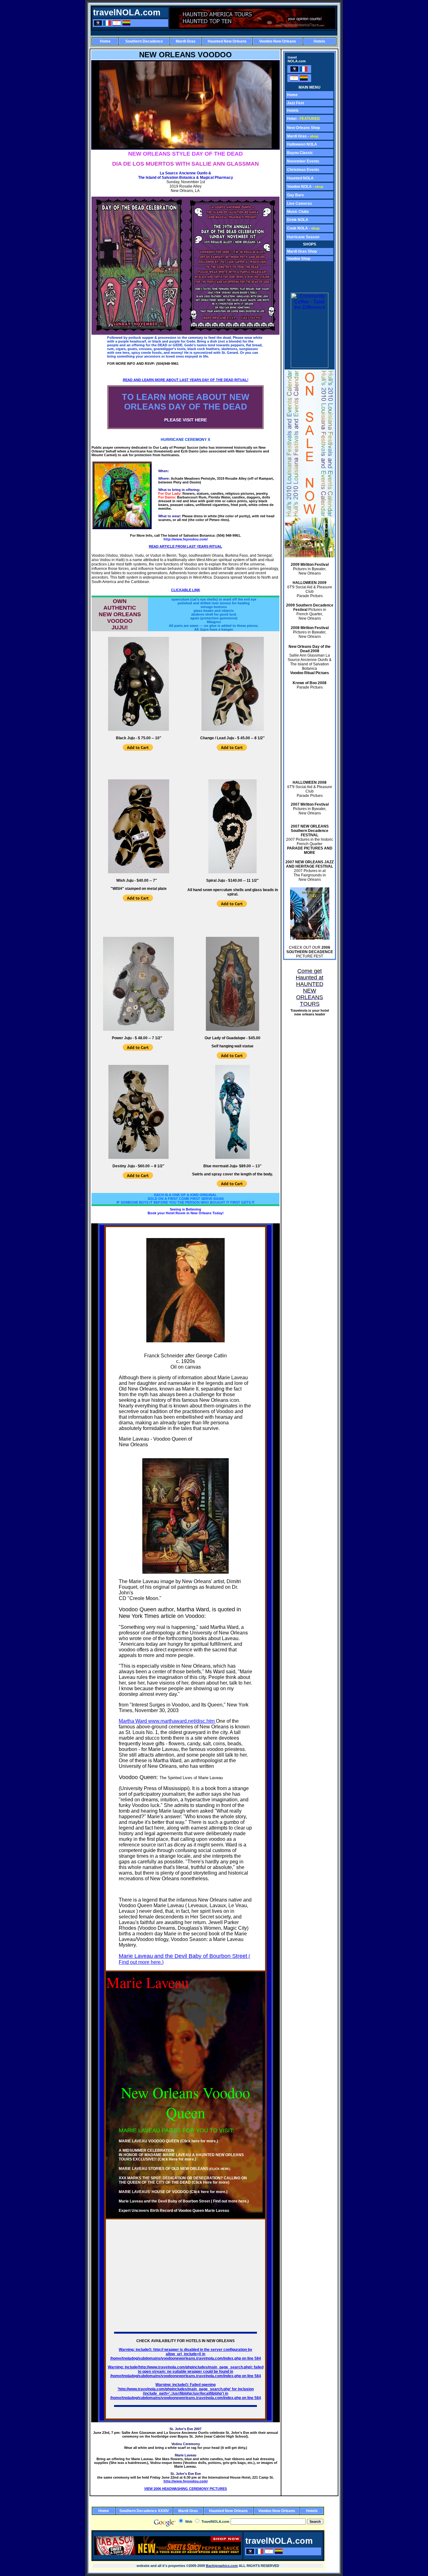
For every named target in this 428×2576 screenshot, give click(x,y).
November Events (303, 161)
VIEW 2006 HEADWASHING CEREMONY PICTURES (185, 2489)
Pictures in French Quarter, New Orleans (310, 612)
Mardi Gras (186, 41)
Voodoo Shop (298, 259)
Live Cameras (299, 204)
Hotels (319, 41)
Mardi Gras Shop (301, 251)
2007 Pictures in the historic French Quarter (310, 839)
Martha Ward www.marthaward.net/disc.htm (167, 1721)
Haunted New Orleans (227, 41)
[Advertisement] (214, 33)
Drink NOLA (297, 220)
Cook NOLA (298, 228)
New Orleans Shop (303, 128)
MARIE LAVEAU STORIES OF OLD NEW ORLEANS (175, 2169)
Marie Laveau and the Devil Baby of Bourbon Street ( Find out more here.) (184, 2201)
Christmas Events (303, 170)
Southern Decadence (144, 41)
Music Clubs (298, 212)
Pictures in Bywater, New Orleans (310, 569)
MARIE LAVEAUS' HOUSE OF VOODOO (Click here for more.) (173, 2192)
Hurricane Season (303, 237)
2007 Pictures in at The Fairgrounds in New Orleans (310, 871)
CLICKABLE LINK (186, 590)
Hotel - (303, 119)
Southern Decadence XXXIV (144, 2511)
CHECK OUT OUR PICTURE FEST (310, 952)
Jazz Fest (295, 103)
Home (105, 41)
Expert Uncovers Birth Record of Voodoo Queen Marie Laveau (174, 2211)
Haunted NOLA (300, 178)
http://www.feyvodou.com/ (186, 2481)
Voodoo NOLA (299, 187)
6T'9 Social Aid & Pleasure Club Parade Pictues (310, 589)
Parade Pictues (310, 685)
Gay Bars (295, 195)
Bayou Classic (300, 153)
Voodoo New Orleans (278, 41)
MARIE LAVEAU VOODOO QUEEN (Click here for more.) (168, 2141)
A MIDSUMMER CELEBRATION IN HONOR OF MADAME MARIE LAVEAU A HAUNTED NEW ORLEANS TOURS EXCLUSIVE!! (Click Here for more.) (181, 2155)
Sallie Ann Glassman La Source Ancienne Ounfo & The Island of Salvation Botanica (310, 660)
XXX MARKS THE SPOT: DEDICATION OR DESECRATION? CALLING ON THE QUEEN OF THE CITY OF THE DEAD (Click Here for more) (183, 2180)
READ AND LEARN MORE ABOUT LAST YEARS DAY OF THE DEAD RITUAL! (186, 380)
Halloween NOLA (302, 144)
